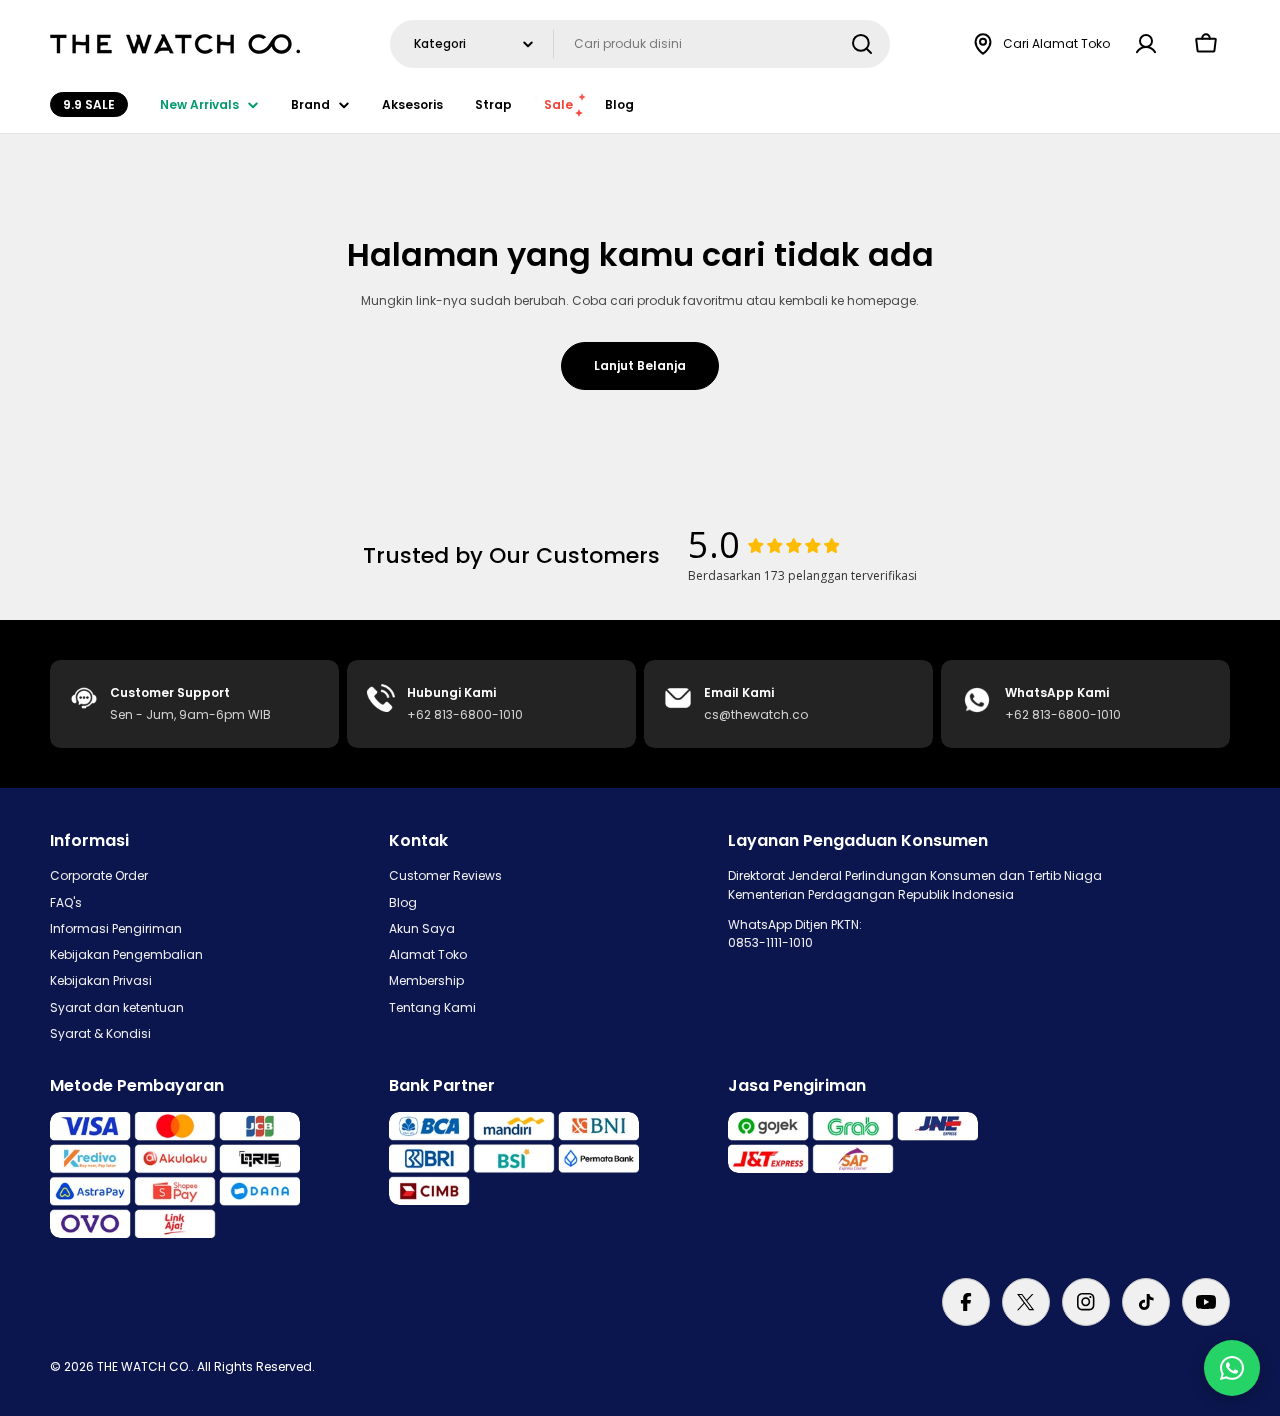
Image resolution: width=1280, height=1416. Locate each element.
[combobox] (640, 44)
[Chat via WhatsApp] (1232, 1368)
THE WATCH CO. (144, 1366)
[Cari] (862, 44)
